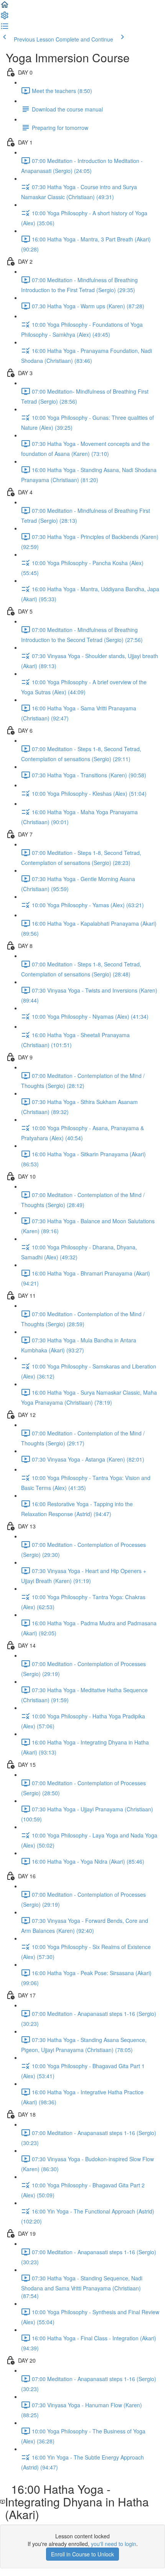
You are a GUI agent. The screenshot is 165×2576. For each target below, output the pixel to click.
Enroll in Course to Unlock (82, 2554)
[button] (5, 7)
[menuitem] (5, 18)
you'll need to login (114, 2544)
